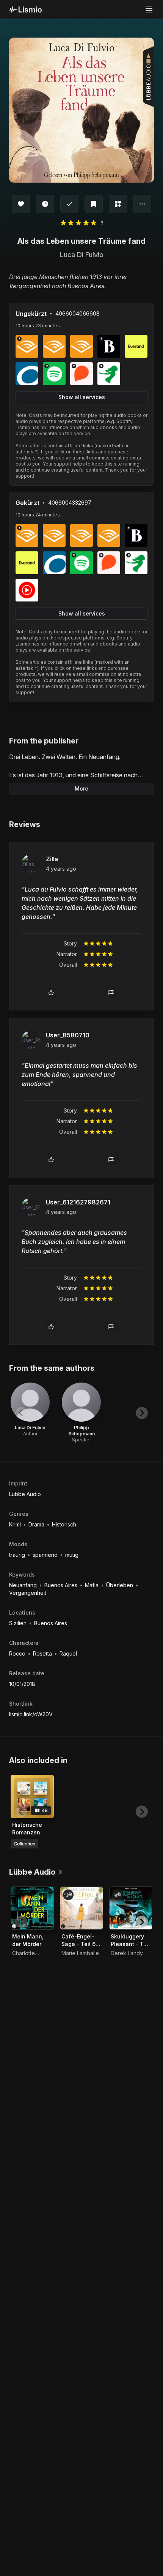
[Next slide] (142, 1413)
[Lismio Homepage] (26, 9)
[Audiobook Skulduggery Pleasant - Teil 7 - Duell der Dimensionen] (131, 1908)
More (81, 788)
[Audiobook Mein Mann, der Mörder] (32, 1908)
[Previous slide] (21, 1413)
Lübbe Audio (25, 1494)
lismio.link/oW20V (31, 1714)
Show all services (82, 397)
